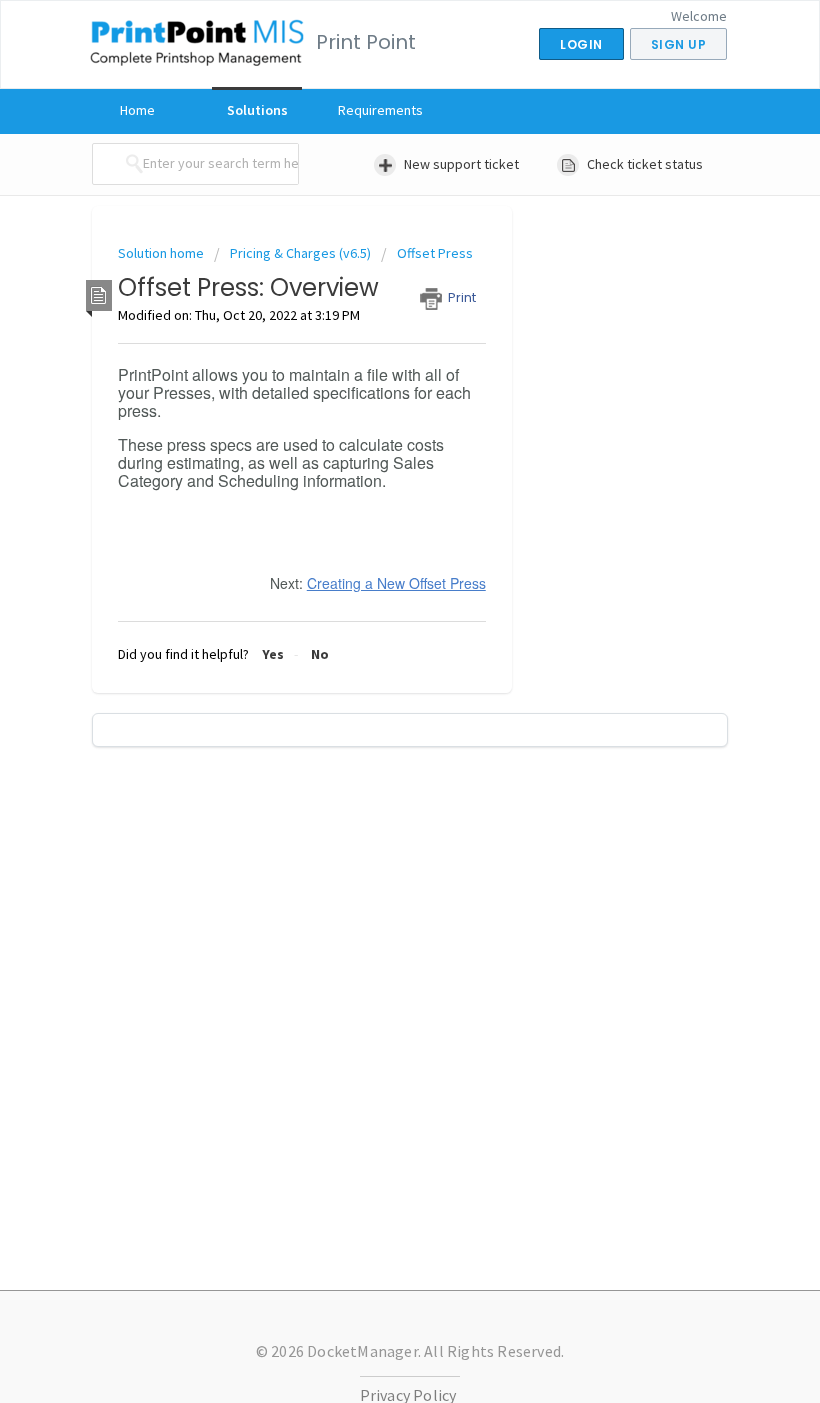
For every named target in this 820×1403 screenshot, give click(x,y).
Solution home (162, 253)
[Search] (129, 164)
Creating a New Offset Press (396, 583)
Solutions (257, 110)
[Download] (373, 695)
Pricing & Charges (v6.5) (300, 253)
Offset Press (435, 253)
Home (137, 110)
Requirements (380, 110)
